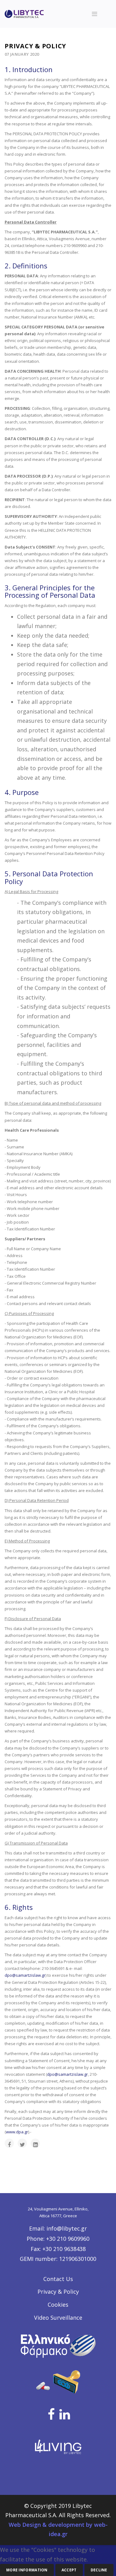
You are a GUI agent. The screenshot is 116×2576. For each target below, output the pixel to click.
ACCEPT (69, 2570)
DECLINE (99, 2570)
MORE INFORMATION (27, 2570)
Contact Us (58, 2279)
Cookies (58, 2305)
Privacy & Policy (58, 2292)
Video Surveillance (58, 2318)
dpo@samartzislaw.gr (25, 1975)
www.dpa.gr (17, 2132)
